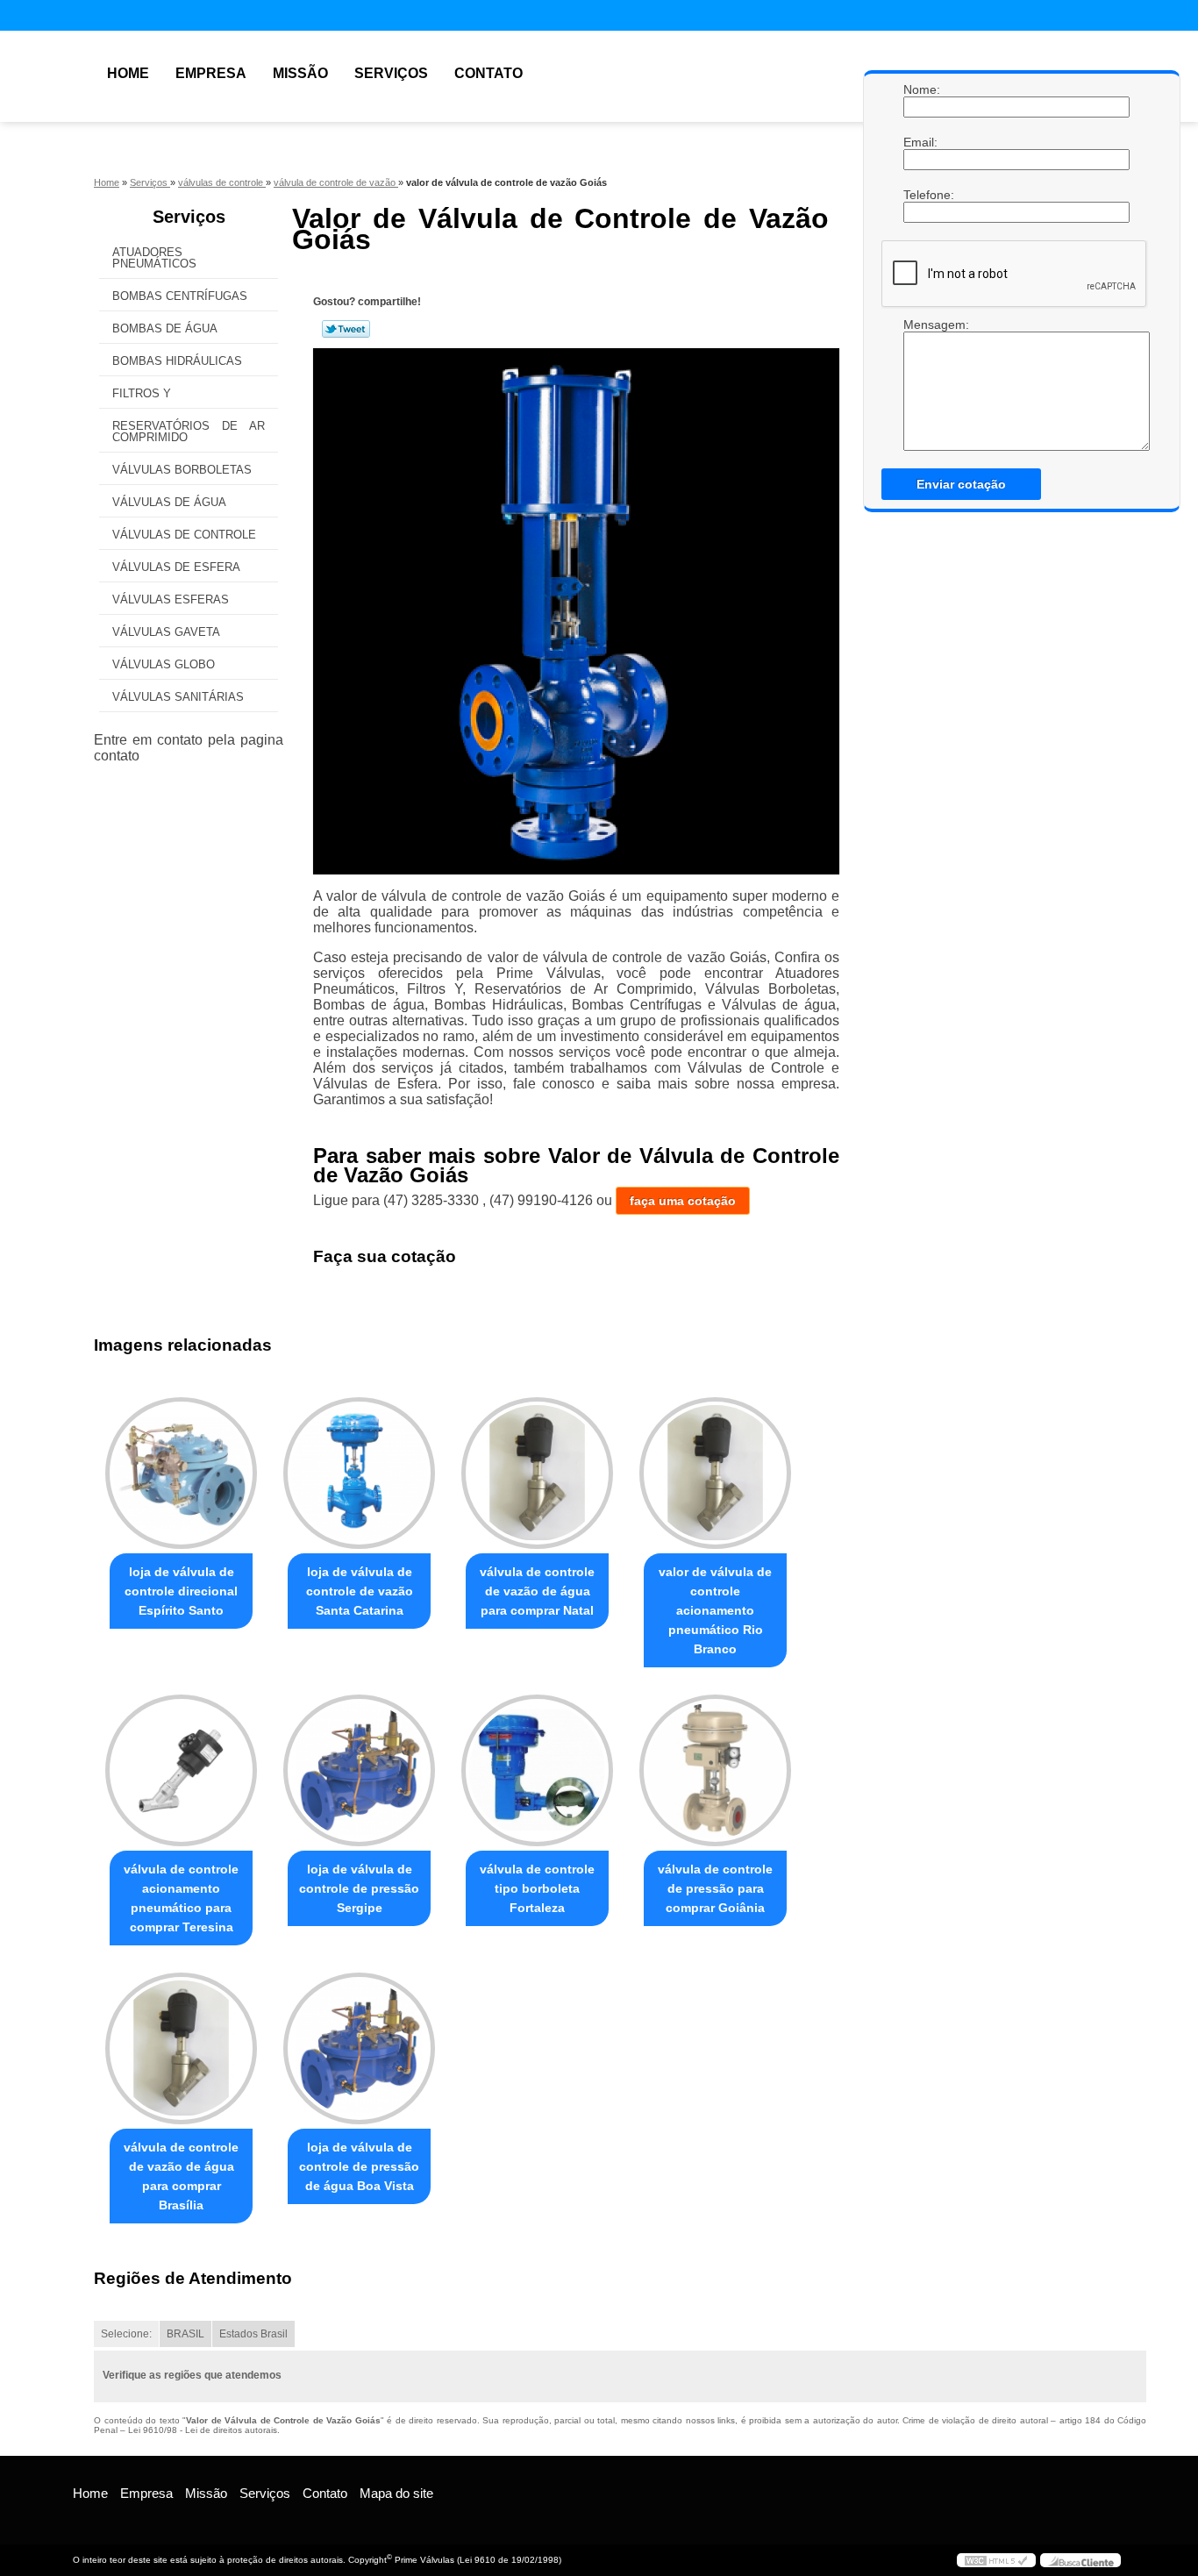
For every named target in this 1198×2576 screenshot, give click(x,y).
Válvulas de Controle (184, 535)
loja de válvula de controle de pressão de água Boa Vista (359, 2166)
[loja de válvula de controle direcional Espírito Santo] (181, 1473)
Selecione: (126, 2334)
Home (128, 73)
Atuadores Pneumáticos (154, 258)
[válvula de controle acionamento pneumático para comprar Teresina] (181, 1770)
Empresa (211, 73)
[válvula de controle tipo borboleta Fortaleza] (537, 1770)
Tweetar (346, 329)
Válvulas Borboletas (182, 470)
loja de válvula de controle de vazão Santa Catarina (360, 1591)
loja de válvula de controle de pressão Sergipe (359, 1888)
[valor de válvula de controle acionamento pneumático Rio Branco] (715, 1473)
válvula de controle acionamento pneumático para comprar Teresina (181, 1898)
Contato (488, 73)
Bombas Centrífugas (180, 296)
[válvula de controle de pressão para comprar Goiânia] (715, 1770)
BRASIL (185, 2334)
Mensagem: (921, 325)
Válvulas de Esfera (176, 567)
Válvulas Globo (164, 664)
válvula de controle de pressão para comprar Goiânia (715, 1888)
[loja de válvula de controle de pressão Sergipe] (359, 1770)
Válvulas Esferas (171, 599)
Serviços (391, 73)
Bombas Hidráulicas (177, 361)
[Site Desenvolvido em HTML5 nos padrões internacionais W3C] (996, 2560)
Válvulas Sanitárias (178, 697)
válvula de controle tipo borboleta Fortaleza (537, 1888)
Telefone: (921, 195)
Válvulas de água (169, 502)
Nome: (921, 89)
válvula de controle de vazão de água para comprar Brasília (181, 2176)
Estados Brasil (253, 2334)
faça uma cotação (683, 1201)
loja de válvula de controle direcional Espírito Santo (181, 1591)
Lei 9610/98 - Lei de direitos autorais (203, 2430)
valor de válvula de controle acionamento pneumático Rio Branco (715, 1610)
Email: (921, 142)
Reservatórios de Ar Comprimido (189, 432)
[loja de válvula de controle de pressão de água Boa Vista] (359, 2048)
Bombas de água (165, 328)
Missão (300, 73)
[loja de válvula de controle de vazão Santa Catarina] (359, 1473)
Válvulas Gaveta (166, 632)
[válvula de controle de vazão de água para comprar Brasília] (181, 2048)
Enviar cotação (961, 484)
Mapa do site (396, 2493)
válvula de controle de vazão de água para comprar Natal (537, 1591)
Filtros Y (142, 393)
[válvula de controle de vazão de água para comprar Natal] (537, 1473)
